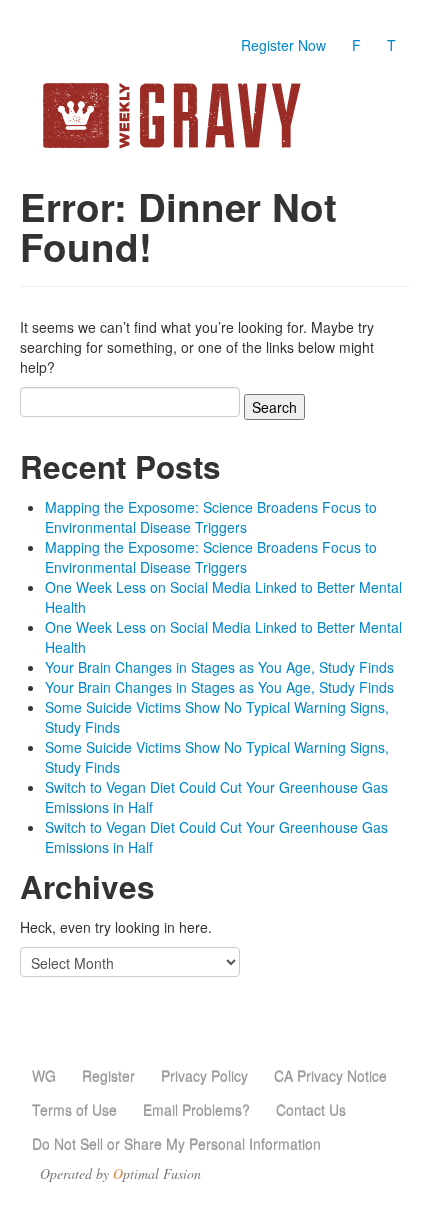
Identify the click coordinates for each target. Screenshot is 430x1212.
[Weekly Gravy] (215, 115)
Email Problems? (196, 1110)
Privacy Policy (204, 1076)
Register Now (283, 45)
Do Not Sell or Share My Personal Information (176, 1144)
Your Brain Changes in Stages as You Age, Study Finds (219, 667)
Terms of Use (74, 1110)
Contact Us (311, 1110)
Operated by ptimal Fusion (120, 1174)
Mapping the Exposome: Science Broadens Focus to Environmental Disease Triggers (211, 517)
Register (108, 1076)
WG (44, 1076)
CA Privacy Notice (330, 1076)
